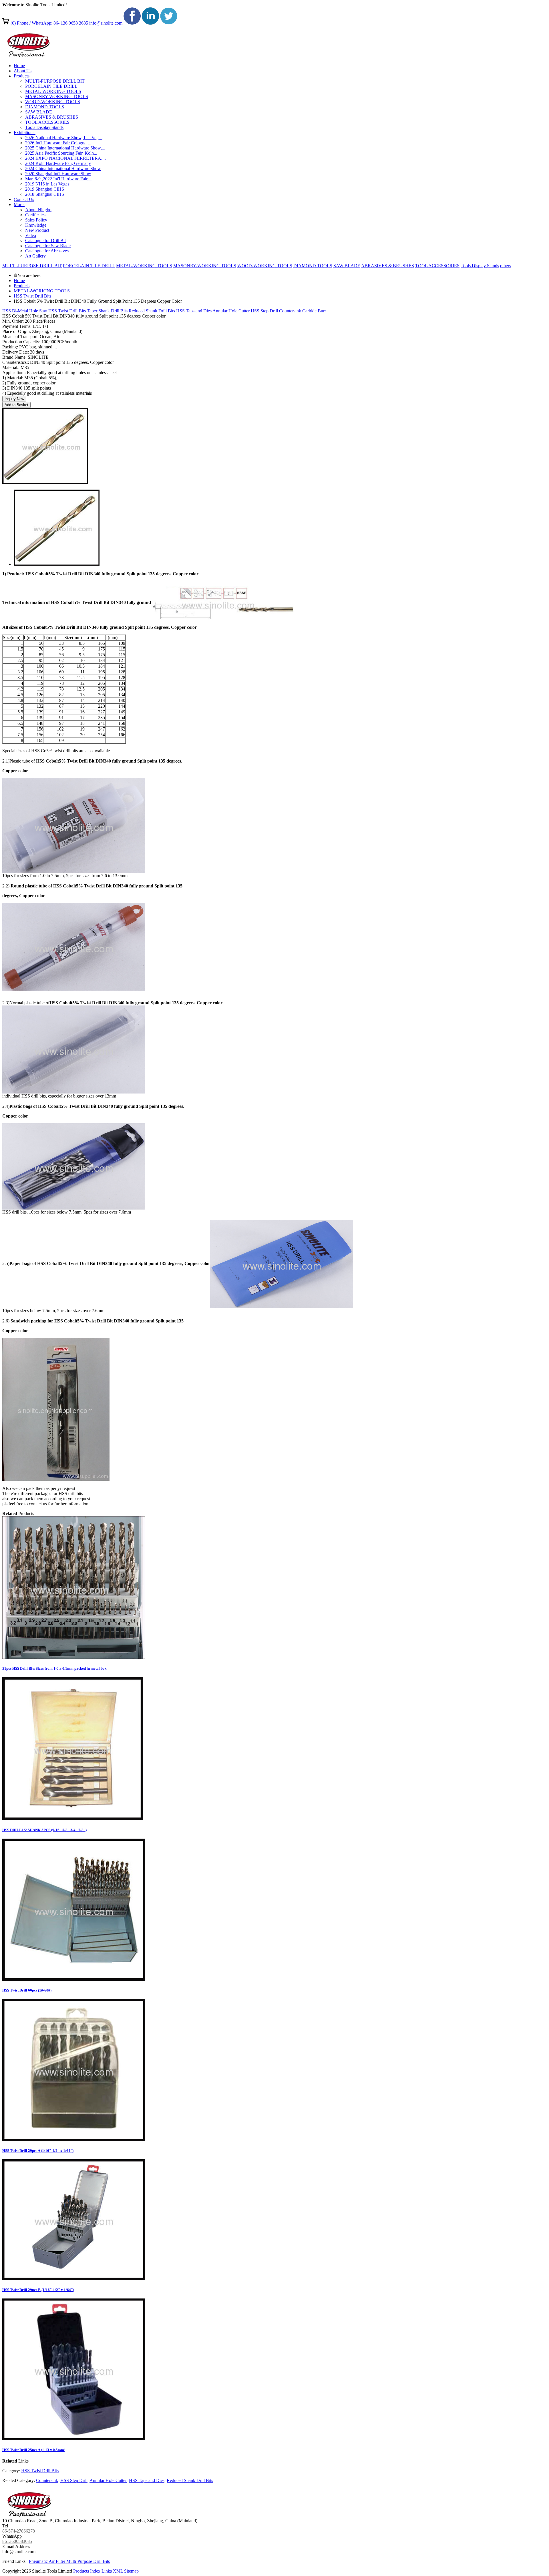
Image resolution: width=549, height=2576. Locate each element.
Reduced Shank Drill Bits (152, 311)
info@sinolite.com (106, 23)
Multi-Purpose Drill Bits (88, 2561)
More (19, 204)
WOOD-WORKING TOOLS (265, 266)
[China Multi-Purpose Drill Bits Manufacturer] (27, 56)
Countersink (290, 311)
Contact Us (24, 199)
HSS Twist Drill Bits (32, 296)
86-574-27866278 (19, 2531)
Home (19, 66)
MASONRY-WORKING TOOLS (205, 266)
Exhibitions (25, 132)
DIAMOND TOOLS (313, 266)
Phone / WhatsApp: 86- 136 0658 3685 (52, 23)
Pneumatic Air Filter (48, 2561)
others (506, 266)
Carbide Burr (314, 311)
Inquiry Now (14, 399)
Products (22, 76)
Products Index (87, 2571)
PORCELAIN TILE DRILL (89, 266)
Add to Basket (16, 405)
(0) (13, 23)
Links (107, 2571)
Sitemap (131, 2571)
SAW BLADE (347, 266)
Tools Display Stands (480, 266)
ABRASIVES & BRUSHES (388, 266)
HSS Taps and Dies (194, 311)
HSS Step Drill (264, 311)
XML (119, 2571)
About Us (23, 71)
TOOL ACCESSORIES (437, 266)
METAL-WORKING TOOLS (144, 266)
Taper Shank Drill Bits (107, 311)
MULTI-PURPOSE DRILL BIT (32, 266)
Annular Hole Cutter (231, 311)
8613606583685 (17, 2541)
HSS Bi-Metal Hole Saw (25, 311)
